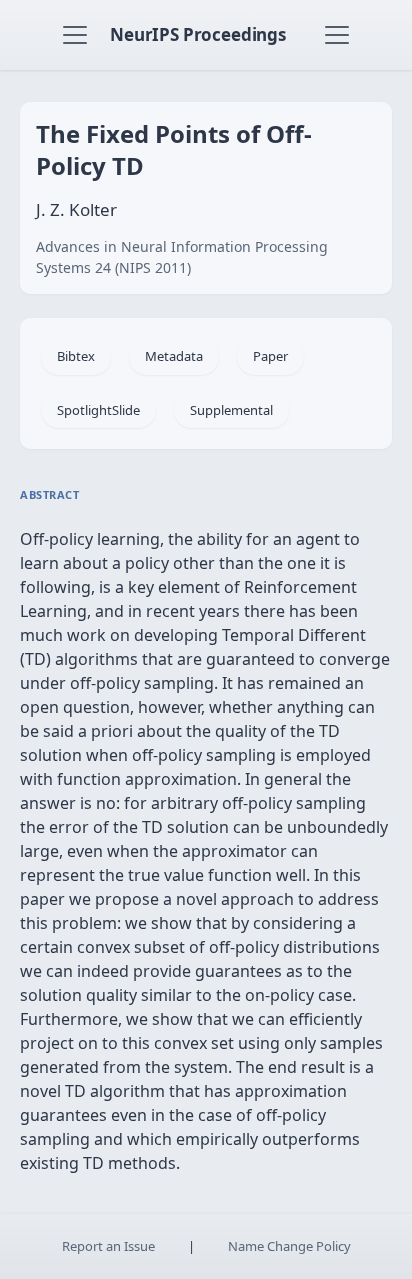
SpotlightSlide (98, 410)
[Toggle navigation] (75, 35)
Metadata (174, 356)
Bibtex (76, 356)
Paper (270, 356)
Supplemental (231, 410)
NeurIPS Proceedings (198, 34)
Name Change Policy (289, 1246)
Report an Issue (108, 1246)
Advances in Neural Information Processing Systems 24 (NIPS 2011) (182, 257)
